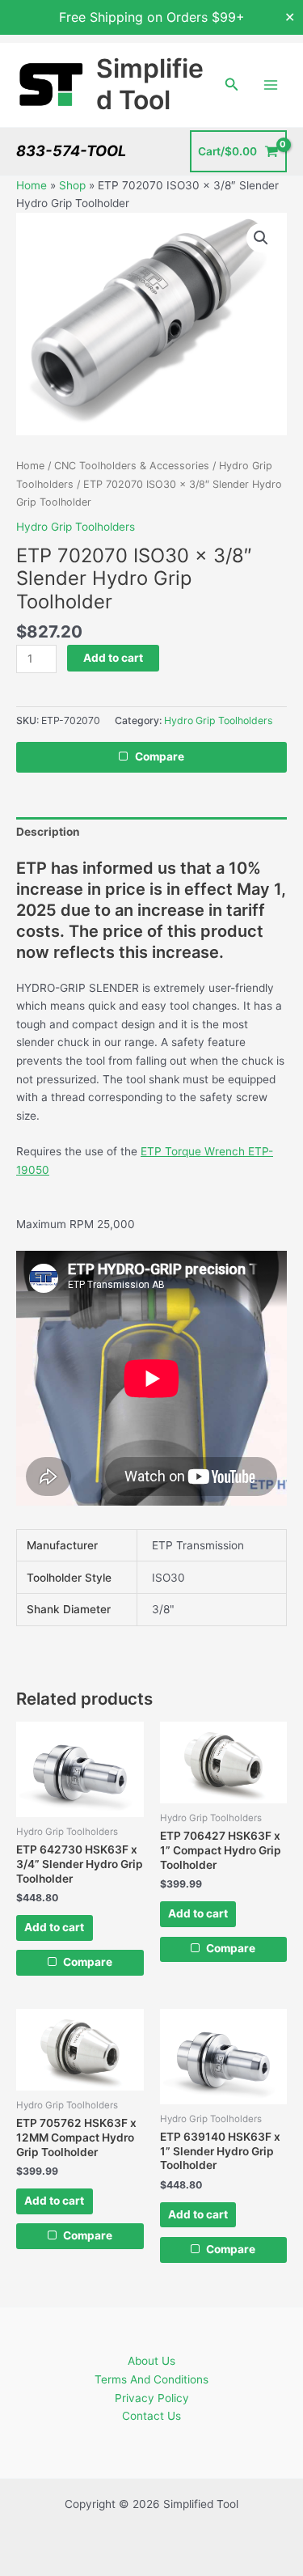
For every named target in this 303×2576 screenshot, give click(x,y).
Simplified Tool (150, 84)
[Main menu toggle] (271, 85)
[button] (232, 85)
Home (32, 185)
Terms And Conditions (151, 2379)
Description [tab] (48, 832)
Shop (72, 185)
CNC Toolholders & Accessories (132, 466)
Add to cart (113, 658)
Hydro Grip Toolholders (76, 527)
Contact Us (151, 2416)
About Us (151, 2361)
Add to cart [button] (54, 1927)
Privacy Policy (152, 2398)
